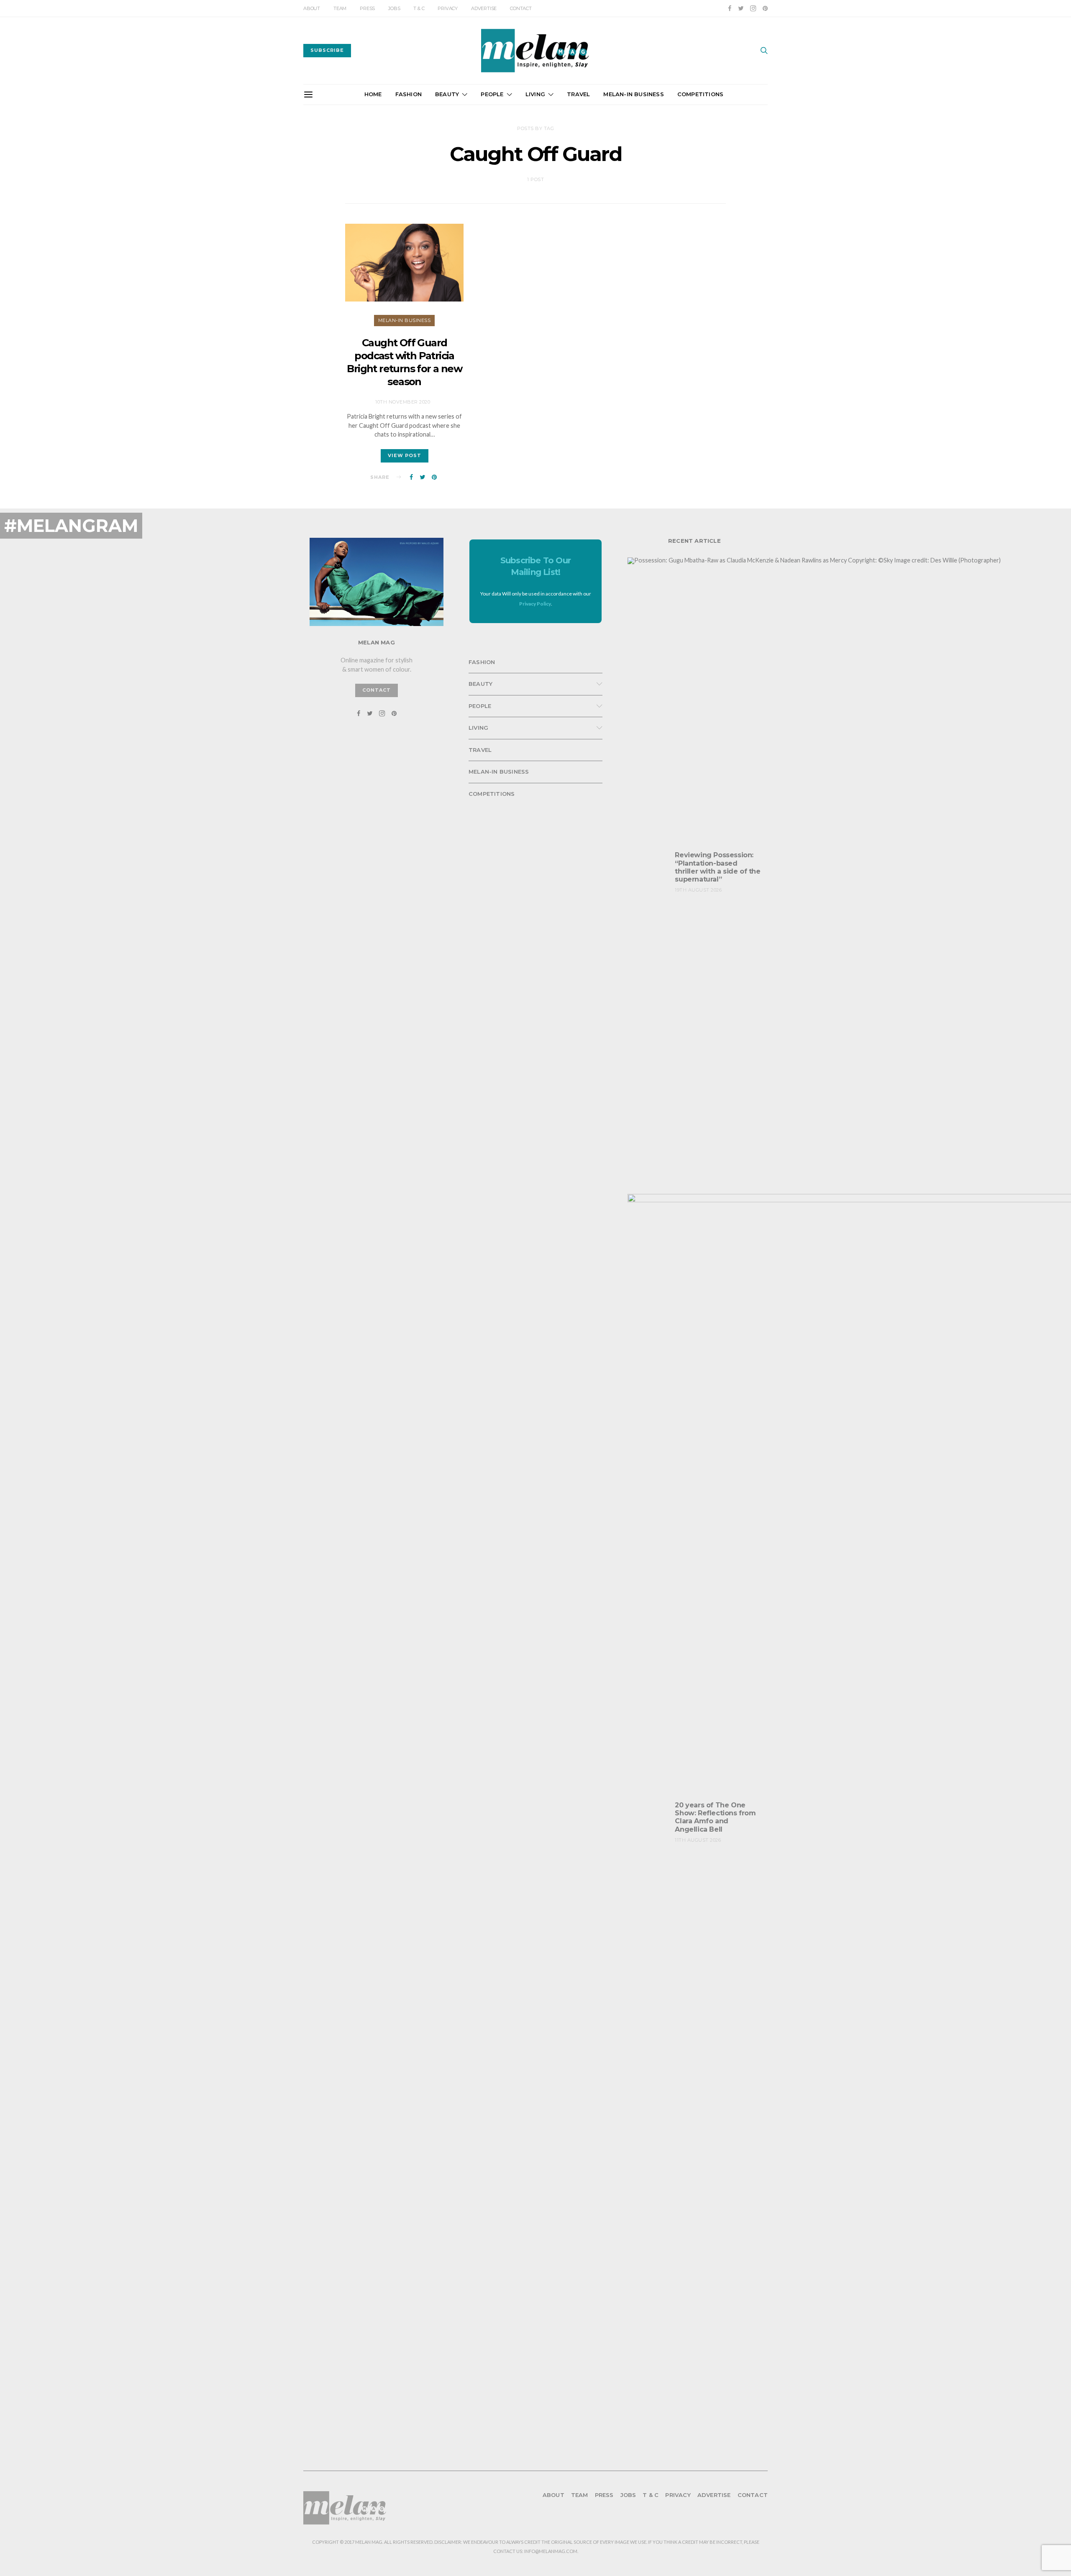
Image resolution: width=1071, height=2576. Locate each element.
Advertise (484, 8)
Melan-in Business (633, 94)
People (492, 94)
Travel (578, 94)
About (312, 8)
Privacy (448, 8)
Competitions (700, 94)
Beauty (447, 94)
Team (340, 8)
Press (367, 8)
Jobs (394, 8)
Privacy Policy (535, 604)
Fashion (409, 94)
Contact (521, 8)
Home (373, 94)
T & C (419, 8)
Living (535, 94)
